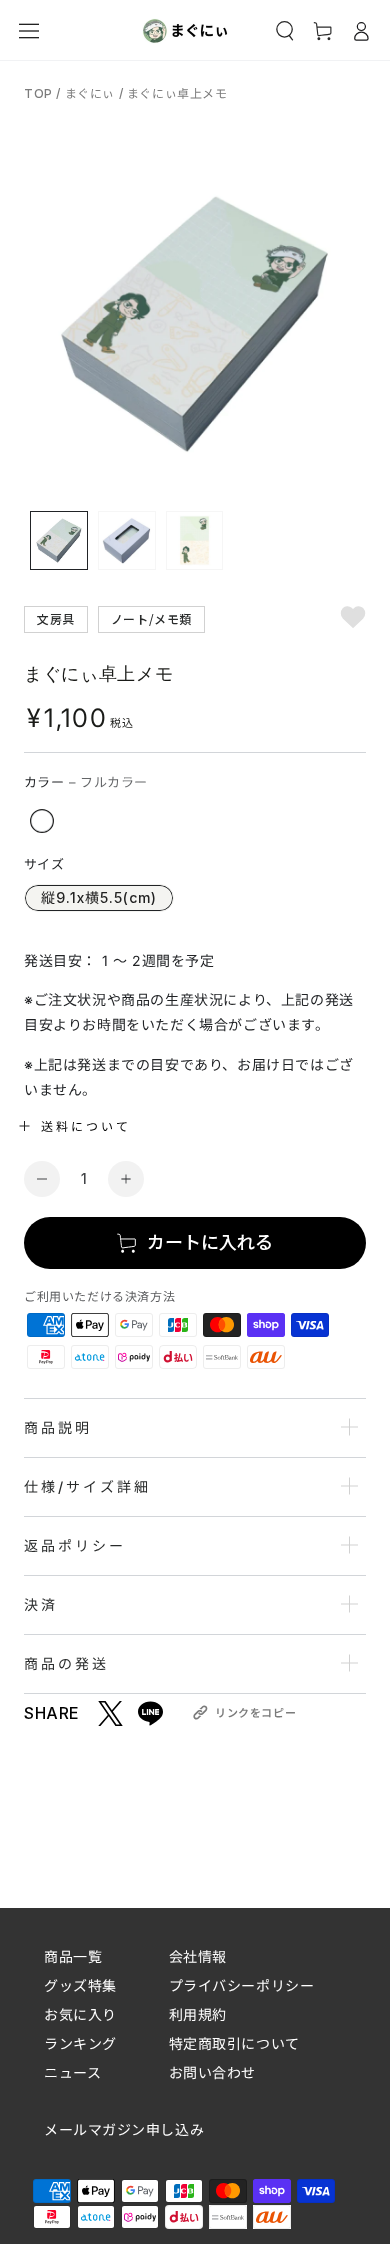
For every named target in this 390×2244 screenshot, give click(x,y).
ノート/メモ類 (151, 618)
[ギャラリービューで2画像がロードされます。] (127, 540)
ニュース (72, 2072)
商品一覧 (73, 1956)
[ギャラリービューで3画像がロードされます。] (195, 540)
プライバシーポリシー (242, 1985)
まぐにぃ (90, 93)
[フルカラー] (42, 821)
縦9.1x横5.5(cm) (99, 897)
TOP (40, 93)
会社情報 (198, 1956)
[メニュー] (29, 31)
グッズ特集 (80, 1985)
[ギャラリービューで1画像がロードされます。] (59, 540)
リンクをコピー (255, 1713)
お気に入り (80, 2014)
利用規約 (198, 2014)
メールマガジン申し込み (124, 2130)
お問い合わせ (212, 2072)
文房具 (56, 618)
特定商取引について (234, 2043)
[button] (285, 31)
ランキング (80, 2043)
